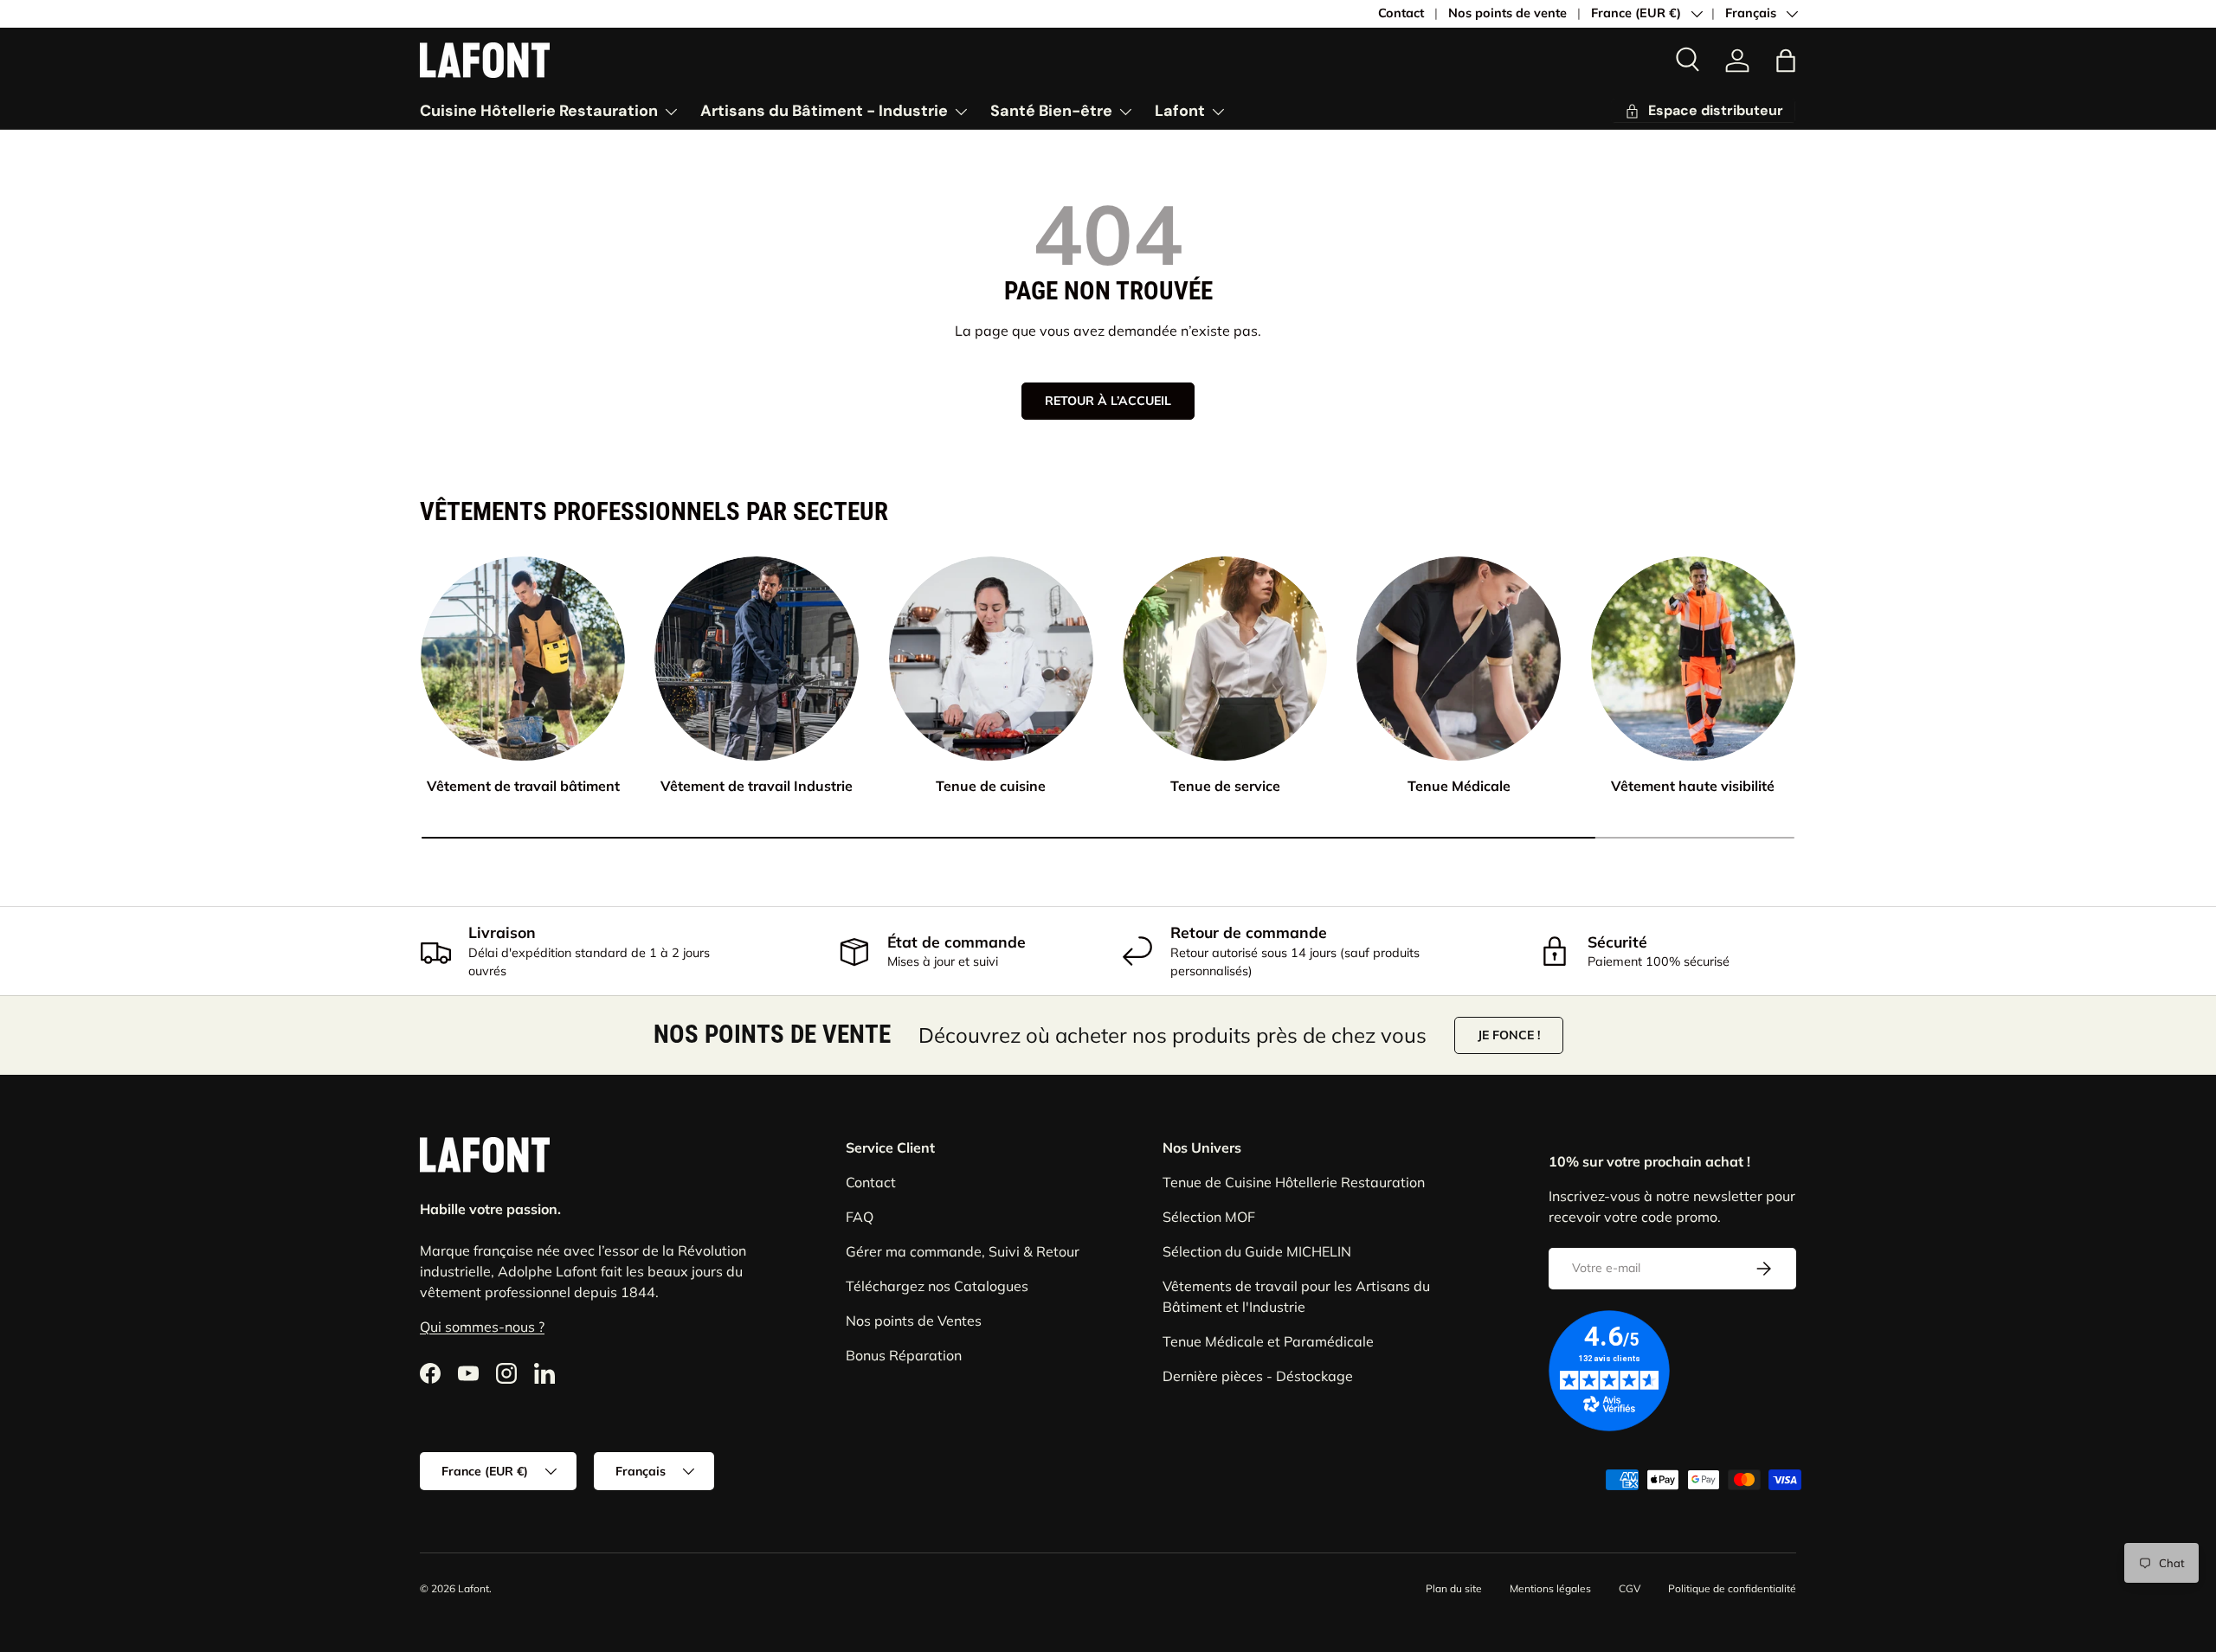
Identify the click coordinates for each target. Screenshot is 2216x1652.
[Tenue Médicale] (1459, 659)
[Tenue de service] (1225, 659)
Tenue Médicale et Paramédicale (1268, 1341)
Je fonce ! (1509, 1035)
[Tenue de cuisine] (991, 659)
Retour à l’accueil (1108, 401)
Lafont (1180, 111)
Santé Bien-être (1051, 111)
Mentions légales (1550, 1588)
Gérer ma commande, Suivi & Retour (963, 1251)
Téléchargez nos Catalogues (937, 1286)
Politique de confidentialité (1732, 1588)
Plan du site (1454, 1588)
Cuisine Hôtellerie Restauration (539, 111)
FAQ (860, 1217)
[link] (1737, 61)
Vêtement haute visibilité (1693, 786)
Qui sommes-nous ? (482, 1327)
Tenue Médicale (1459, 786)
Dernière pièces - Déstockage (1258, 1376)
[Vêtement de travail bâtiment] (523, 659)
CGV (1630, 1588)
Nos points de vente (1507, 13)
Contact (1401, 13)
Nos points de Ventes (914, 1321)
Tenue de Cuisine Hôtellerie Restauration (1294, 1182)
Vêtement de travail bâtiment (523, 786)
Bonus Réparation (904, 1355)
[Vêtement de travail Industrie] (757, 659)
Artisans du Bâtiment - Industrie (824, 111)
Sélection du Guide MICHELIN (1257, 1251)
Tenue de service (1225, 786)
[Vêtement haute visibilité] (1693, 659)
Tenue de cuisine (991, 786)
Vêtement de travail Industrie (757, 786)
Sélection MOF (1209, 1217)
